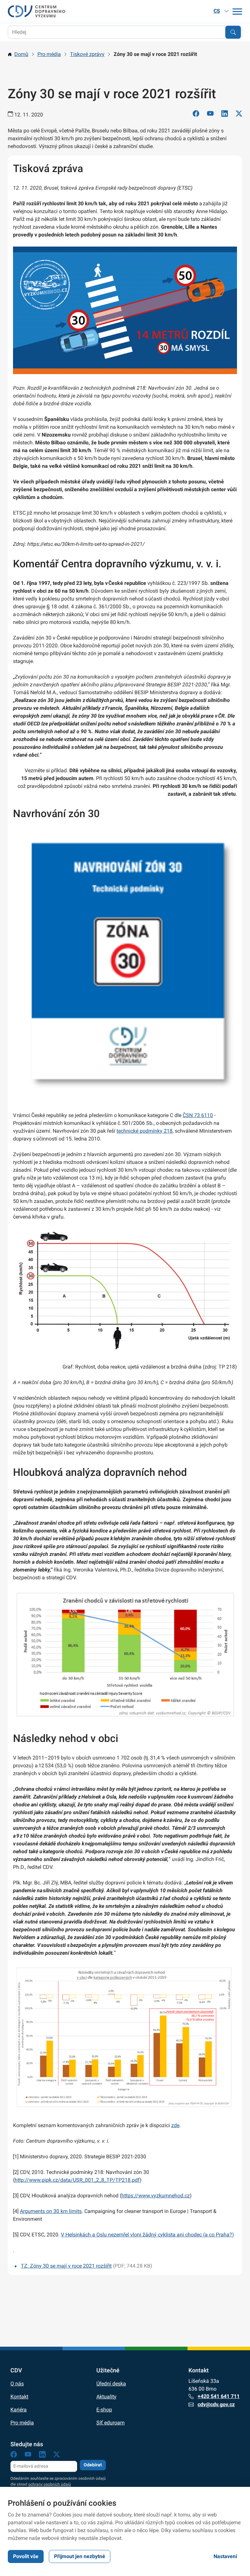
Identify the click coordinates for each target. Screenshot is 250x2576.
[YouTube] (210, 115)
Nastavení (225, 2556)
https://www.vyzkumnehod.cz (156, 2196)
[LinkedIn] (225, 115)
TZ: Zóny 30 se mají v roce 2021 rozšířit (66, 2266)
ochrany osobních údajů (50, 2484)
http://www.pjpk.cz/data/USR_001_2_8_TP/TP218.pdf (77, 2180)
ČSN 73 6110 (198, 1115)
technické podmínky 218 (145, 1131)
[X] (239, 115)
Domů (21, 54)
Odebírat (93, 2465)
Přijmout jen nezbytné (80, 2556)
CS (217, 11)
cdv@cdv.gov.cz (216, 2404)
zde (175, 2125)
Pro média (49, 54)
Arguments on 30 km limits (51, 2211)
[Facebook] (196, 115)
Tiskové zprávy (87, 54)
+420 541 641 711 (219, 2396)
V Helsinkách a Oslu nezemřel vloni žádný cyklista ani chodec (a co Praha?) (147, 2235)
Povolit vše (26, 2556)
